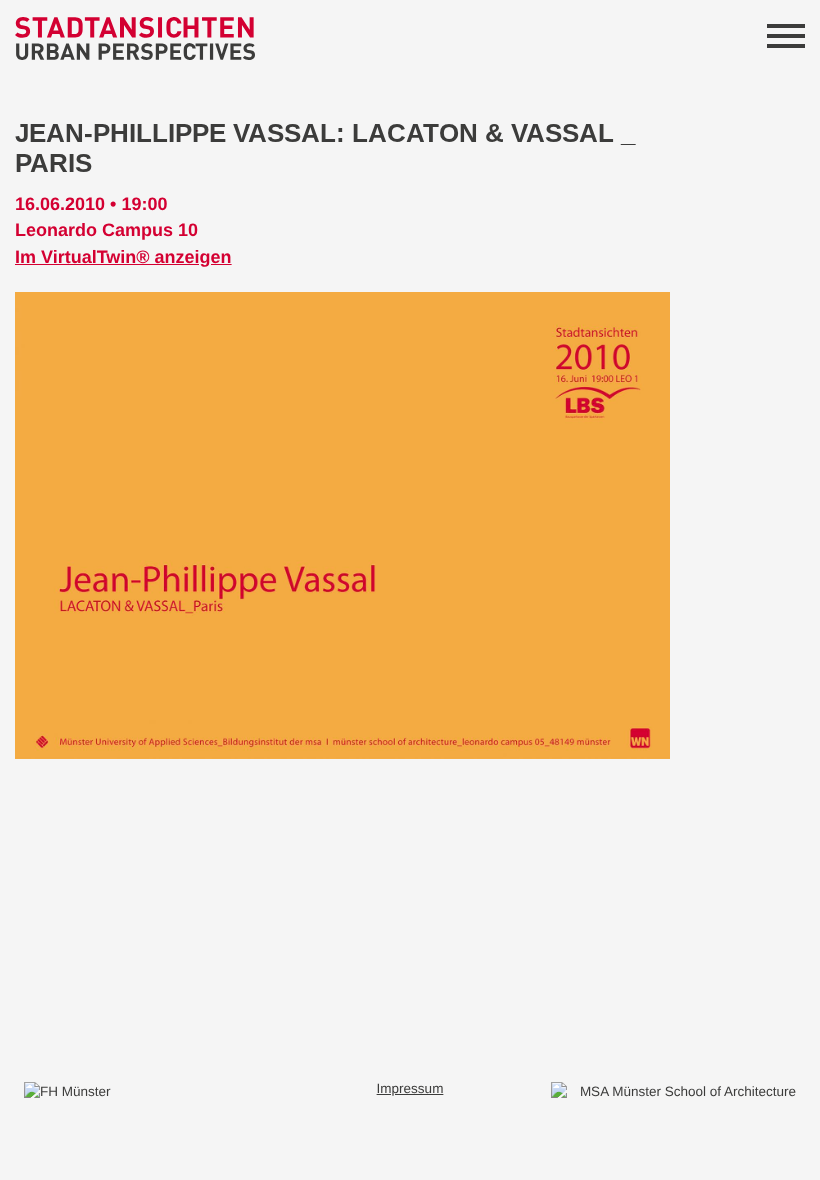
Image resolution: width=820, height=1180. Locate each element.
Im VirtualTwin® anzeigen (123, 257)
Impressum (410, 1088)
